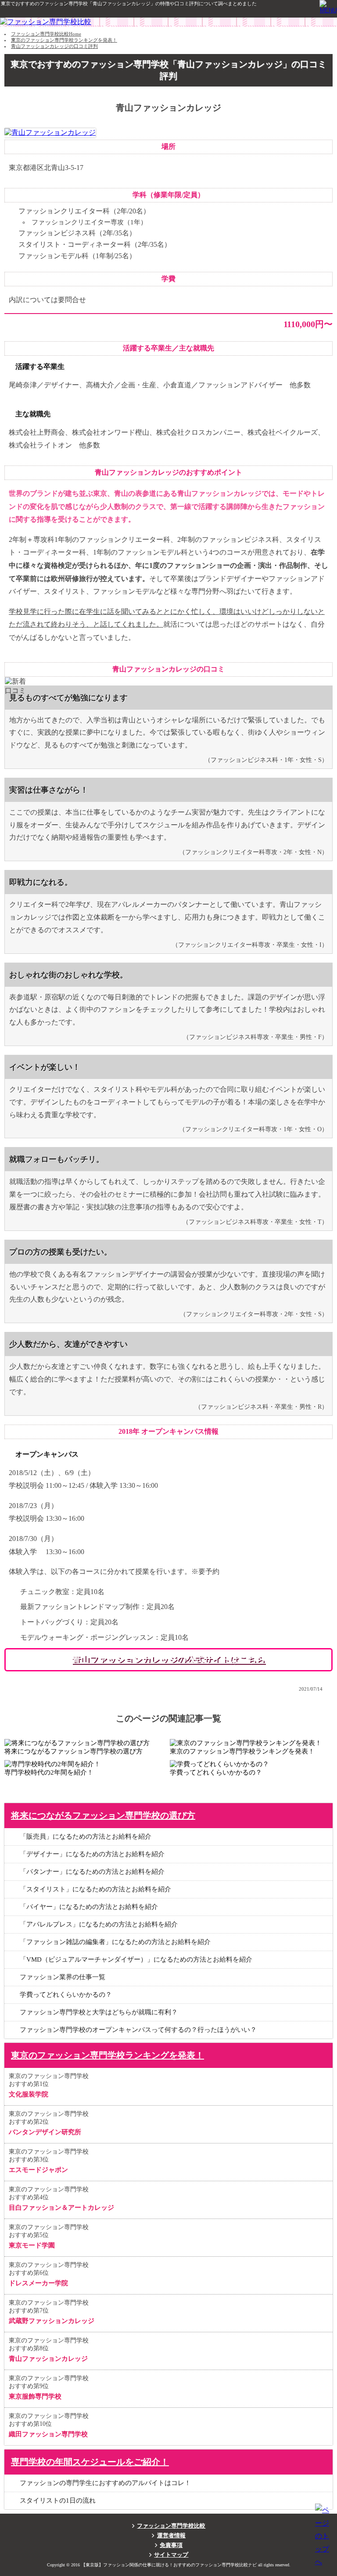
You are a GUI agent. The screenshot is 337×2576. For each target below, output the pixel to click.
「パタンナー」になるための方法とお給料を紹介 (92, 1872)
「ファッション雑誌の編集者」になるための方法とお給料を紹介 (115, 1942)
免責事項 (171, 2545)
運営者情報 (171, 2536)
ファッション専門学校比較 (171, 2526)
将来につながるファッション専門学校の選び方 (103, 1815)
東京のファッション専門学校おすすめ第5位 (49, 2236)
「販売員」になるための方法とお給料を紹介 (86, 1836)
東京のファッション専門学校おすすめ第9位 (49, 2387)
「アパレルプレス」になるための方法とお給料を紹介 (99, 1924)
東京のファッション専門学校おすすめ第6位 (49, 2274)
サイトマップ (171, 2555)
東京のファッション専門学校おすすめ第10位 (49, 2425)
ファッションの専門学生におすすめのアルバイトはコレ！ (105, 2483)
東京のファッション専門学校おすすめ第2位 (49, 2123)
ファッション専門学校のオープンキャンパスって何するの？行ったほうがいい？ (138, 2030)
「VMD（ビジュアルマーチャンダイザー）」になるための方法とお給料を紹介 (136, 1959)
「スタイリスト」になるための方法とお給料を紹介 (95, 1889)
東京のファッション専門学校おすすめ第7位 (52, 2312)
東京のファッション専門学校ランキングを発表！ (64, 40)
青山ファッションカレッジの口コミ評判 (54, 46)
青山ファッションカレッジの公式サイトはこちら (168, 1660)
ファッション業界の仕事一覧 (63, 1977)
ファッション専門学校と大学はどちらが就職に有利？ (99, 2012)
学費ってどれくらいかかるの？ (66, 1995)
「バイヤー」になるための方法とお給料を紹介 (89, 1907)
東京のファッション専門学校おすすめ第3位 (49, 2161)
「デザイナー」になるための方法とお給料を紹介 (92, 1854)
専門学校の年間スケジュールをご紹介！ (90, 2462)
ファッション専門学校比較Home (46, 34)
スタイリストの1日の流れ (58, 2500)
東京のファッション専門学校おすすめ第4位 (61, 2199)
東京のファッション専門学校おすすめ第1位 (49, 2085)
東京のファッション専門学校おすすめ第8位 (49, 2350)
